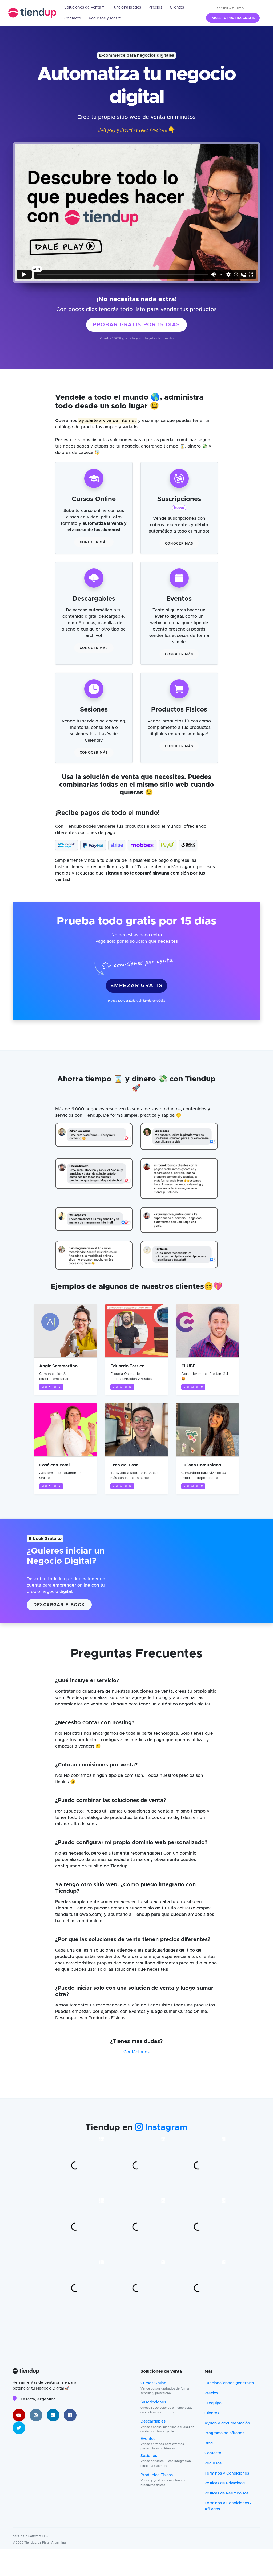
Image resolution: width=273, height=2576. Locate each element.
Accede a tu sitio (230, 9)
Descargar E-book (59, 1605)
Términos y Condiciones (227, 2473)
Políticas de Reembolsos (226, 2493)
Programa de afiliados (224, 2433)
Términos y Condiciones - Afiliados (228, 2506)
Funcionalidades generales (229, 2383)
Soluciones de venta (83, 7)
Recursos (213, 2463)
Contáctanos (136, 2052)
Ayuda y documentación (227, 2423)
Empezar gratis (136, 986)
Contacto (73, 18)
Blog (209, 2443)
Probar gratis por (136, 325)
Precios (155, 7)
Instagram (165, 2128)
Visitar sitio (51, 1387)
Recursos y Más (103, 18)
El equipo (213, 2403)
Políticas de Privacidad (225, 2483)
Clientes (177, 7)
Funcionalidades (126, 7)
